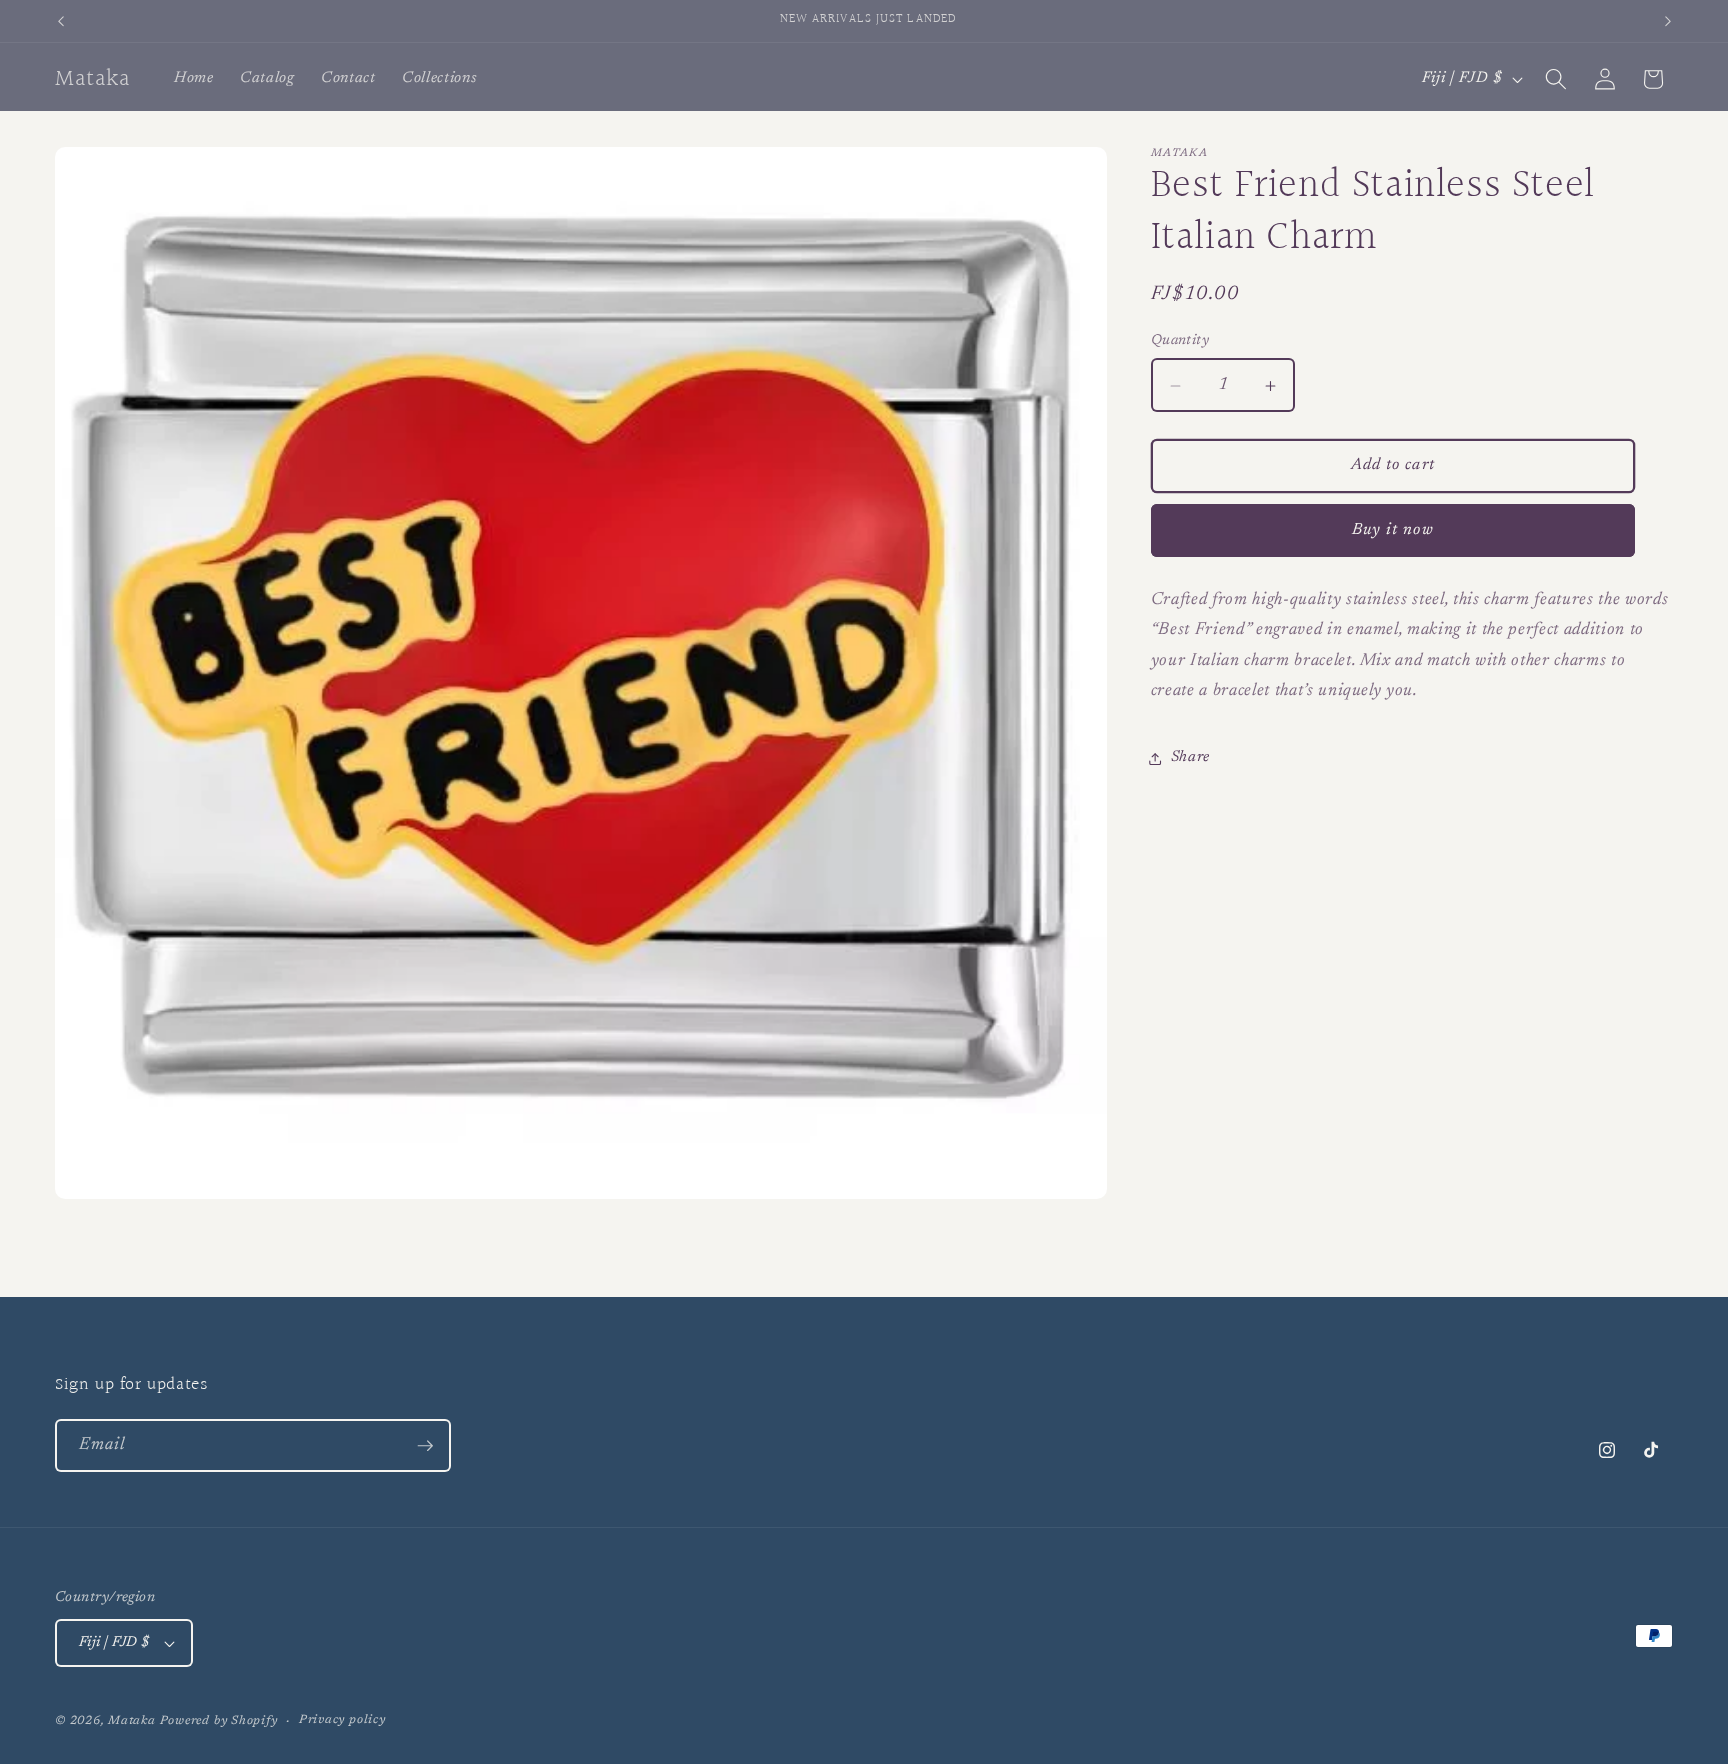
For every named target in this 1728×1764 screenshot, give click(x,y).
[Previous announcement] (61, 21)
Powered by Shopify (219, 1721)
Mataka (132, 1721)
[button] (1556, 79)
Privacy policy (342, 1720)
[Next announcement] (1668, 21)
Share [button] (1190, 757)
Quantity (1180, 340)
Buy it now (1393, 530)
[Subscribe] (425, 1446)
